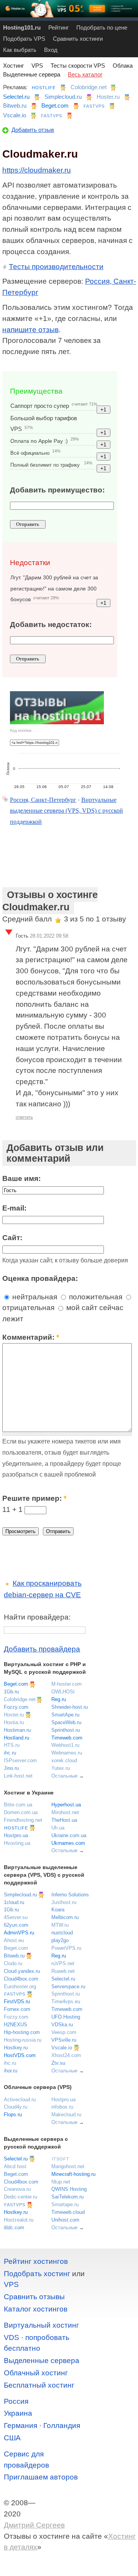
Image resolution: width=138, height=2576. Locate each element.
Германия (21, 2425)
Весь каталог (85, 74)
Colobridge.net (89, 87)
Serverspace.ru (68, 1986)
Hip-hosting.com (22, 2032)
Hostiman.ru (17, 1730)
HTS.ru (12, 1745)
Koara (58, 1910)
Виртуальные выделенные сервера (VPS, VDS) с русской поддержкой (67, 811)
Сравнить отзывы (34, 2297)
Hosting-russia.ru (23, 2040)
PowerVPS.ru (66, 1948)
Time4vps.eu (66, 2001)
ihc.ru (10, 1753)
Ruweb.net (63, 1971)
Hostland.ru (16, 1738)
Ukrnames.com (68, 1843)
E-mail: (14, 1208)
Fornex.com (17, 2009)
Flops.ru (13, 2115)
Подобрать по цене (102, 27)
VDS (11, 2337)
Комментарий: (31, 1337)
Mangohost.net (68, 2166)
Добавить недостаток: (51, 624)
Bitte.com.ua (18, 1805)
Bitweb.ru (15, 106)
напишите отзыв (30, 330)
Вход (51, 50)
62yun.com (16, 1925)
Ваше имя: (21, 1178)
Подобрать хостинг (37, 2274)
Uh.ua (58, 1828)
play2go (60, 1940)
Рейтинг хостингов (36, 2261)
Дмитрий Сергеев (34, 2525)
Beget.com (55, 106)
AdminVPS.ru (19, 1933)
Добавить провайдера (42, 1649)
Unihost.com (65, 2220)
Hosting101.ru (22, 27)
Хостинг (13, 66)
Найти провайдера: (37, 1617)
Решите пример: (34, 1498)
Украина (18, 2413)
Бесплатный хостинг (39, 2385)
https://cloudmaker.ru (37, 170)
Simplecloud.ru (63, 97)
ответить (24, 1117)
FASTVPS (94, 106)
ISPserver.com (20, 1760)
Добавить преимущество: (57, 490)
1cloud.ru (14, 1902)
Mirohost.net (65, 1812)
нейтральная (34, 1297)
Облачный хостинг (36, 2373)
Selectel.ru (16, 97)
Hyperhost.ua (66, 1805)
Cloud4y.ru (16, 2107)
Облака (123, 66)
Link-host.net (18, 1776)
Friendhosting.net (23, 1820)
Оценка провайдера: (40, 1278)
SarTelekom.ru (67, 2197)
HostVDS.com (20, 2055)
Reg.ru (59, 1699)
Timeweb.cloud (68, 2212)
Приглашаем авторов (41, 2477)
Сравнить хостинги (78, 39)
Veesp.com (64, 2032)
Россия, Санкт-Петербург (43, 800)
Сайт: (12, 1238)
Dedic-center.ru (21, 2197)
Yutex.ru (61, 1768)
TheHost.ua (64, 1820)
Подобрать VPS (24, 39)
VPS (37, 66)
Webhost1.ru (65, 1745)
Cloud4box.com (21, 1979)
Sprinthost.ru (66, 1730)
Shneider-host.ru (70, 1707)
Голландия (62, 2425)
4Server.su (16, 1917)
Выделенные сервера (32, 74)
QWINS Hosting (69, 2189)
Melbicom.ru (65, 1917)
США (12, 2438)
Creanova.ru (17, 2189)
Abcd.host (15, 2166)
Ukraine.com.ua (69, 1835)
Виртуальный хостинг (41, 2325)
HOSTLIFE (44, 88)
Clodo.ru (13, 1963)
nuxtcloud (62, 1933)
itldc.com (14, 2228)
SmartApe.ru (65, 1715)
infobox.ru (62, 2107)
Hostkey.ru (16, 2048)
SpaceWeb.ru (66, 1722)
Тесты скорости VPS (78, 66)
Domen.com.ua (21, 1812)
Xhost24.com (66, 2055)
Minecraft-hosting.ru (73, 2174)
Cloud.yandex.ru (22, 1971)
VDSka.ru (62, 2025)
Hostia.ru (14, 1722)
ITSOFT (61, 2159)
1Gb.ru (11, 1692)
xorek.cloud (64, 1760)
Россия (16, 2401)
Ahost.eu (14, 1940)
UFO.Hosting (66, 2017)
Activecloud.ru (20, 2100)
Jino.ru (11, 1768)
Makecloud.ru (66, 2115)
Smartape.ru (65, 2204)
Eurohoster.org (20, 1986)
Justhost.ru (64, 1902)
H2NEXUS (16, 2025)
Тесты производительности (56, 267)
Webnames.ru (67, 1753)
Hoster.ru (108, 97)
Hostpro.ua (16, 1835)
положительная (95, 1297)
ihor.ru (11, 2071)
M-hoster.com (67, 1684)
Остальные (64, 1776)
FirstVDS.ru (17, 2001)
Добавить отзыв (33, 130)
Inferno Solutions (70, 1895)
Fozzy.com (16, 1707)
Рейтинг (58, 27)
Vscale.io (15, 115)
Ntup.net (61, 2182)
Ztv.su (58, 2063)
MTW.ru (60, 1925)
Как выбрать (20, 50)
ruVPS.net (63, 1963)
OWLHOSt (63, 1692)
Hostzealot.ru (19, 2220)
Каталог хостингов (36, 2309)
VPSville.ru (64, 2040)
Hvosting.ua (17, 1843)
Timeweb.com (67, 1738)
